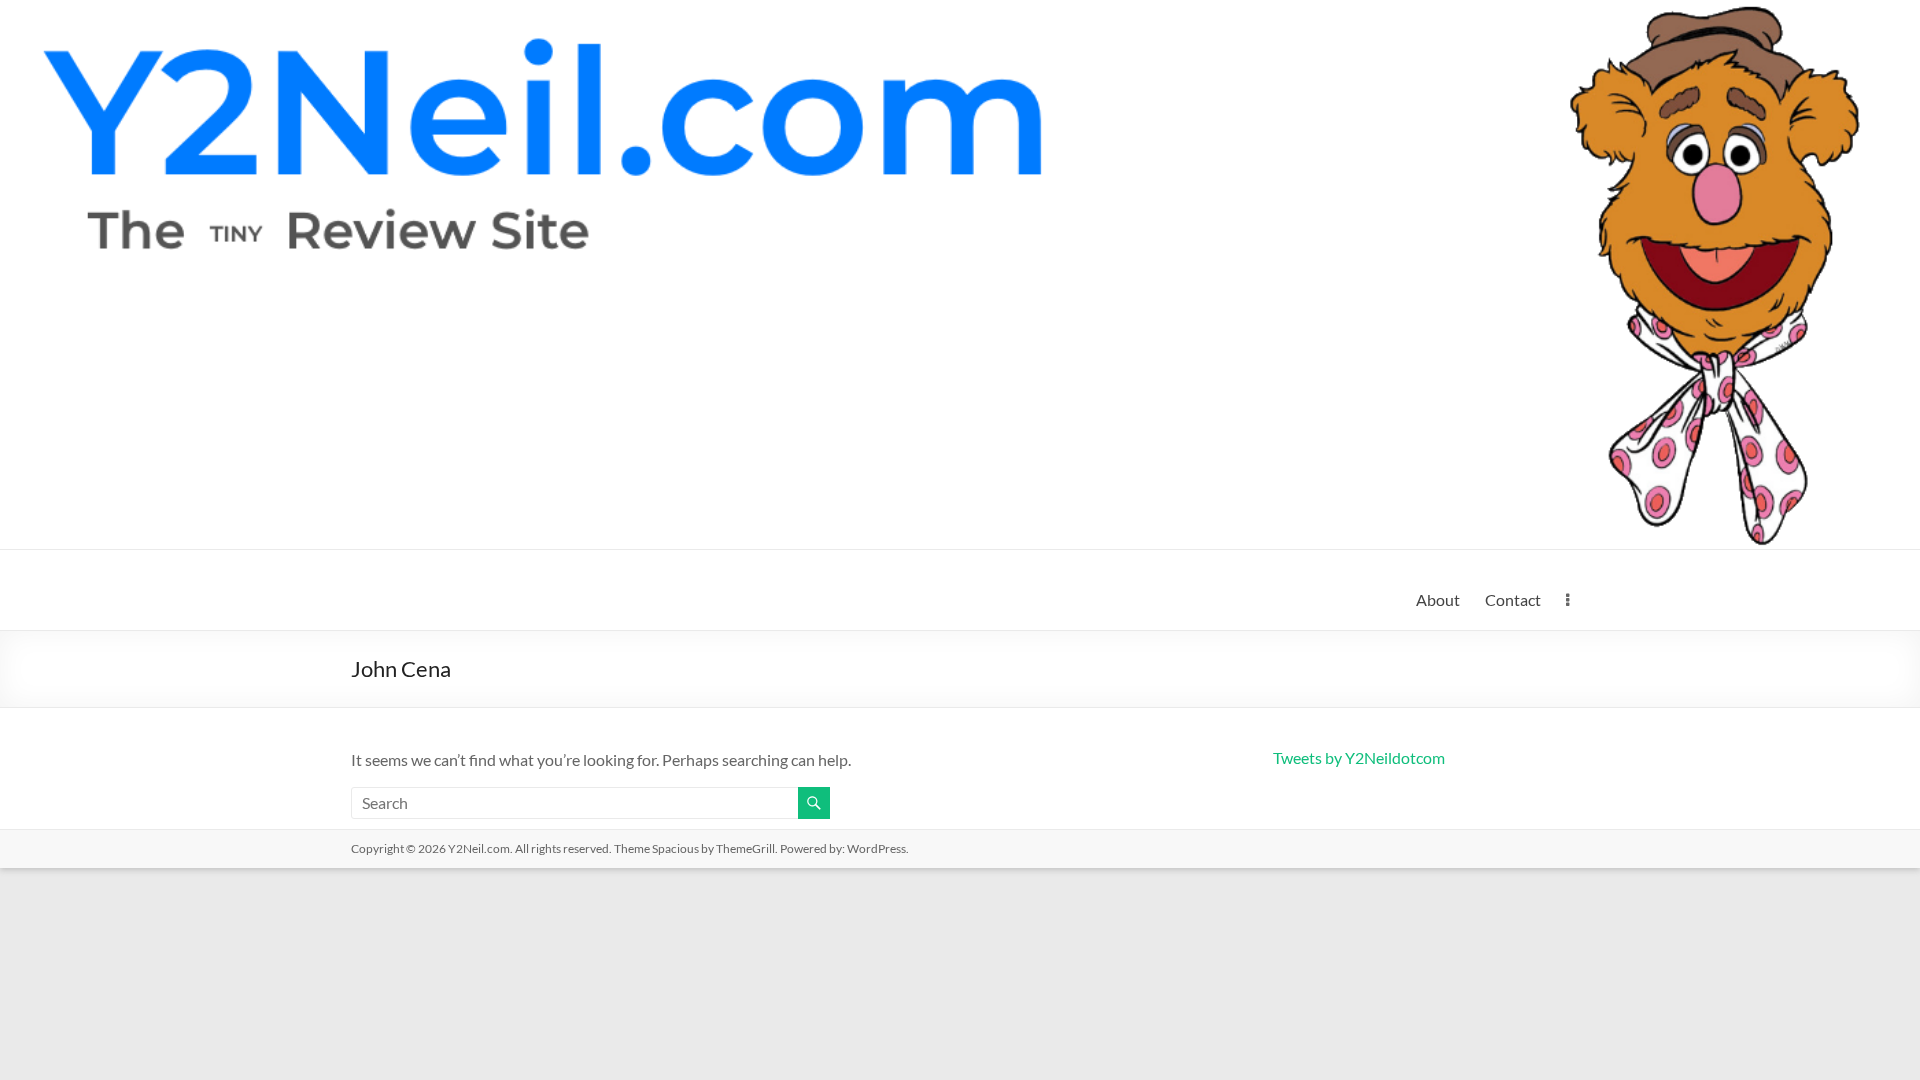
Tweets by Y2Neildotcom (1359, 757)
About (1438, 599)
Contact (1513, 599)
